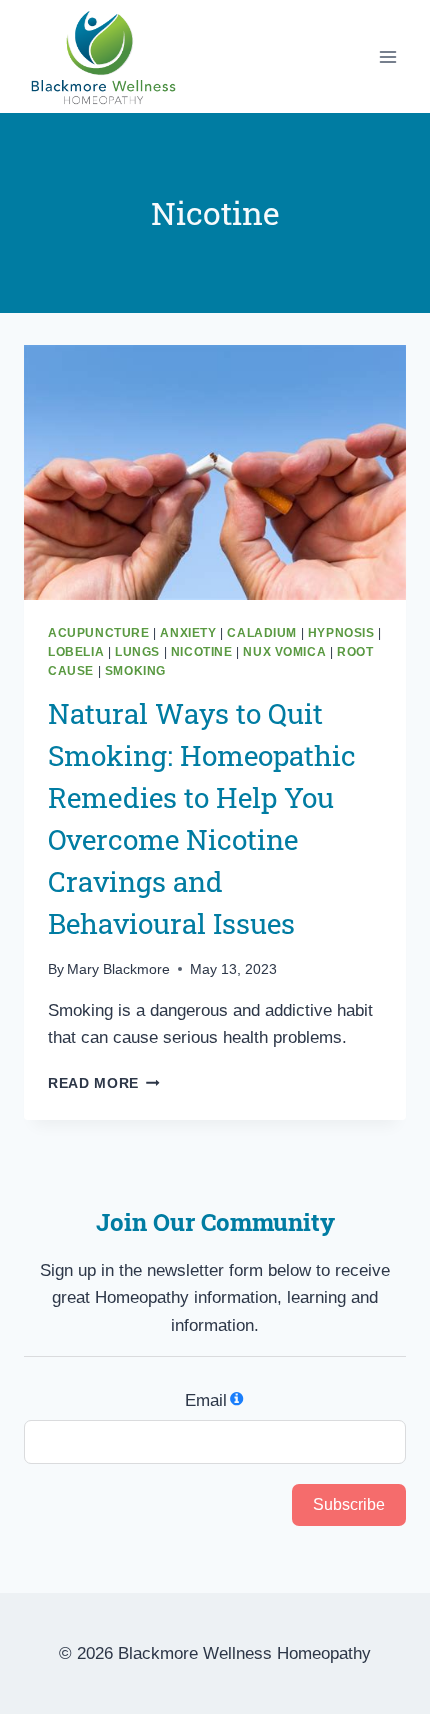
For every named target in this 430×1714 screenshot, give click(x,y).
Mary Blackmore (118, 969)
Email (206, 1400)
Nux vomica (284, 652)
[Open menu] (387, 56)
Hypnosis (341, 633)
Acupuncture (99, 633)
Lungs (137, 652)
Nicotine (202, 652)
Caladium (262, 633)
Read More (104, 1083)
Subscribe (349, 1504)
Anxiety (188, 633)
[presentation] (215, 472)
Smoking (135, 671)
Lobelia (76, 652)
